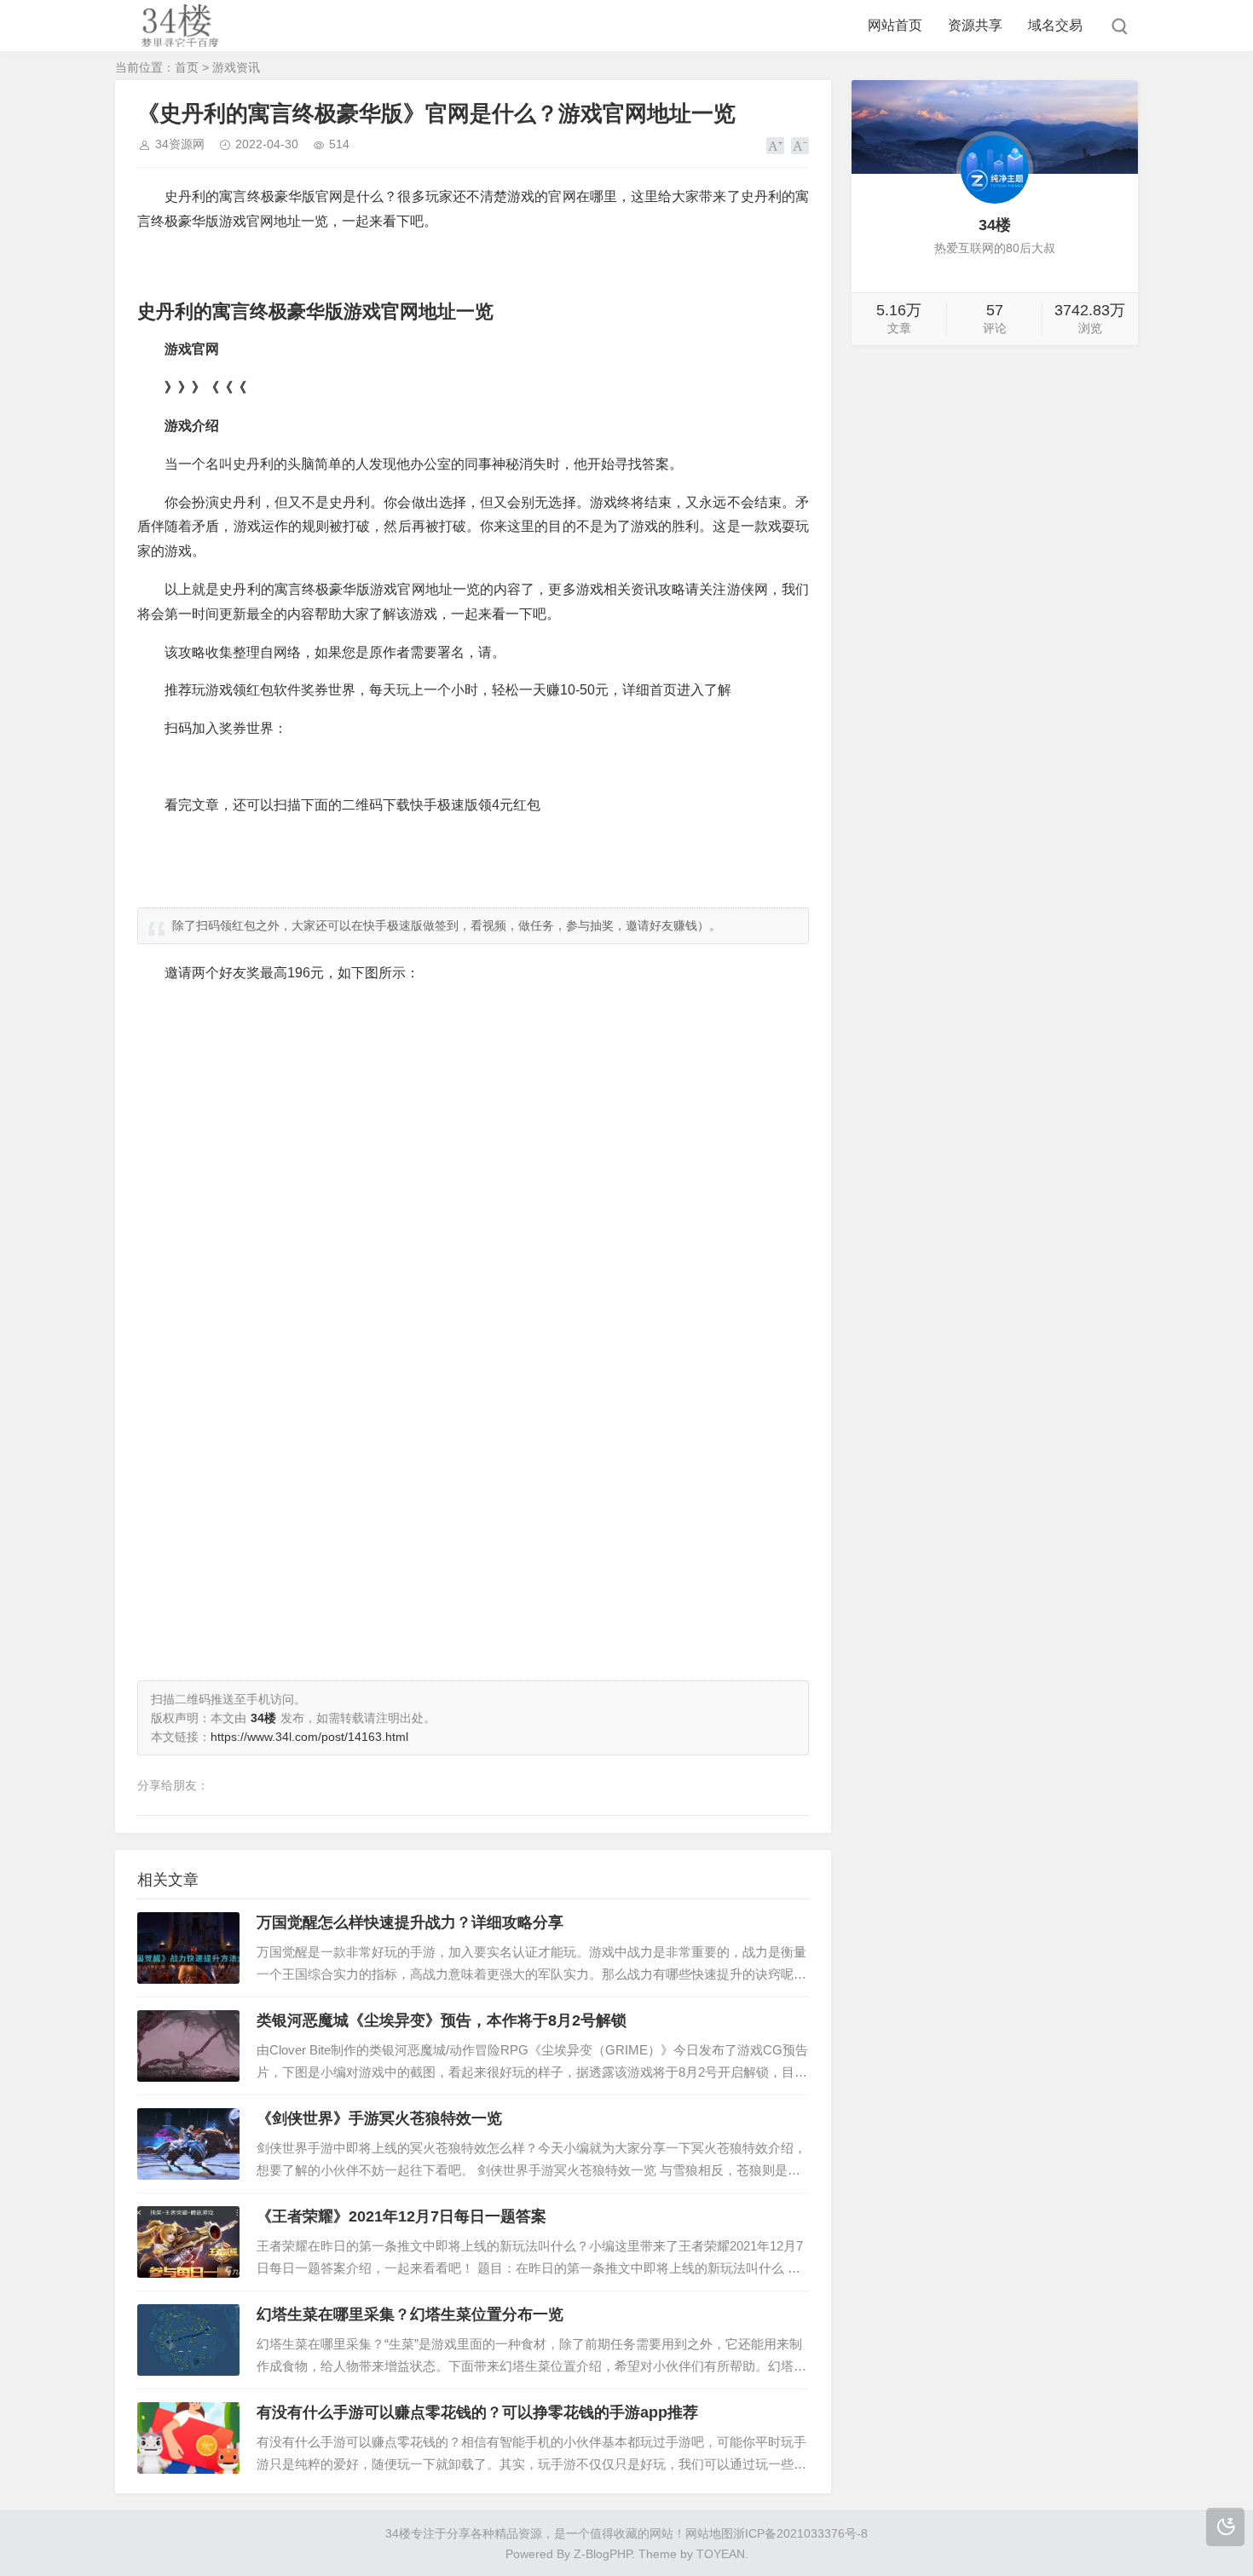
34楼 (398, 2533)
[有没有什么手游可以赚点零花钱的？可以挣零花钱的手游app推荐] (188, 2438)
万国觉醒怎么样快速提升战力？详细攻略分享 (410, 1922)
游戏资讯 (236, 67)
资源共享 (975, 25)
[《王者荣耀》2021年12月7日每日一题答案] (188, 2242)
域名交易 (1055, 25)
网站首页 (895, 25)
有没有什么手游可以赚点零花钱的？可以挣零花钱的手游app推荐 (477, 2412)
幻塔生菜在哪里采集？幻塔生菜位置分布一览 (410, 2314)
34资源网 (180, 144)
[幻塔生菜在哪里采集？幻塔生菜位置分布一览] (188, 2340)
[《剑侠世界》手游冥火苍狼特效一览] (188, 2144)
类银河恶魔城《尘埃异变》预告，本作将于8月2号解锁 (442, 2020)
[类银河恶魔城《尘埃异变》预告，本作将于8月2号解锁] (188, 2046)
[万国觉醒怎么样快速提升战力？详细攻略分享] (188, 1948)
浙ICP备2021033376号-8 (800, 2533)
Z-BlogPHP (603, 2554)
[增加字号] (775, 146)
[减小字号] (800, 146)
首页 (187, 67)
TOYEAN (721, 2554)
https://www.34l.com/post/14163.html (309, 1737)
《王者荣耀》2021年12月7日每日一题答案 (401, 2216)
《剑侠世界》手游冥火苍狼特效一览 (379, 2118)
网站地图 (709, 2533)
